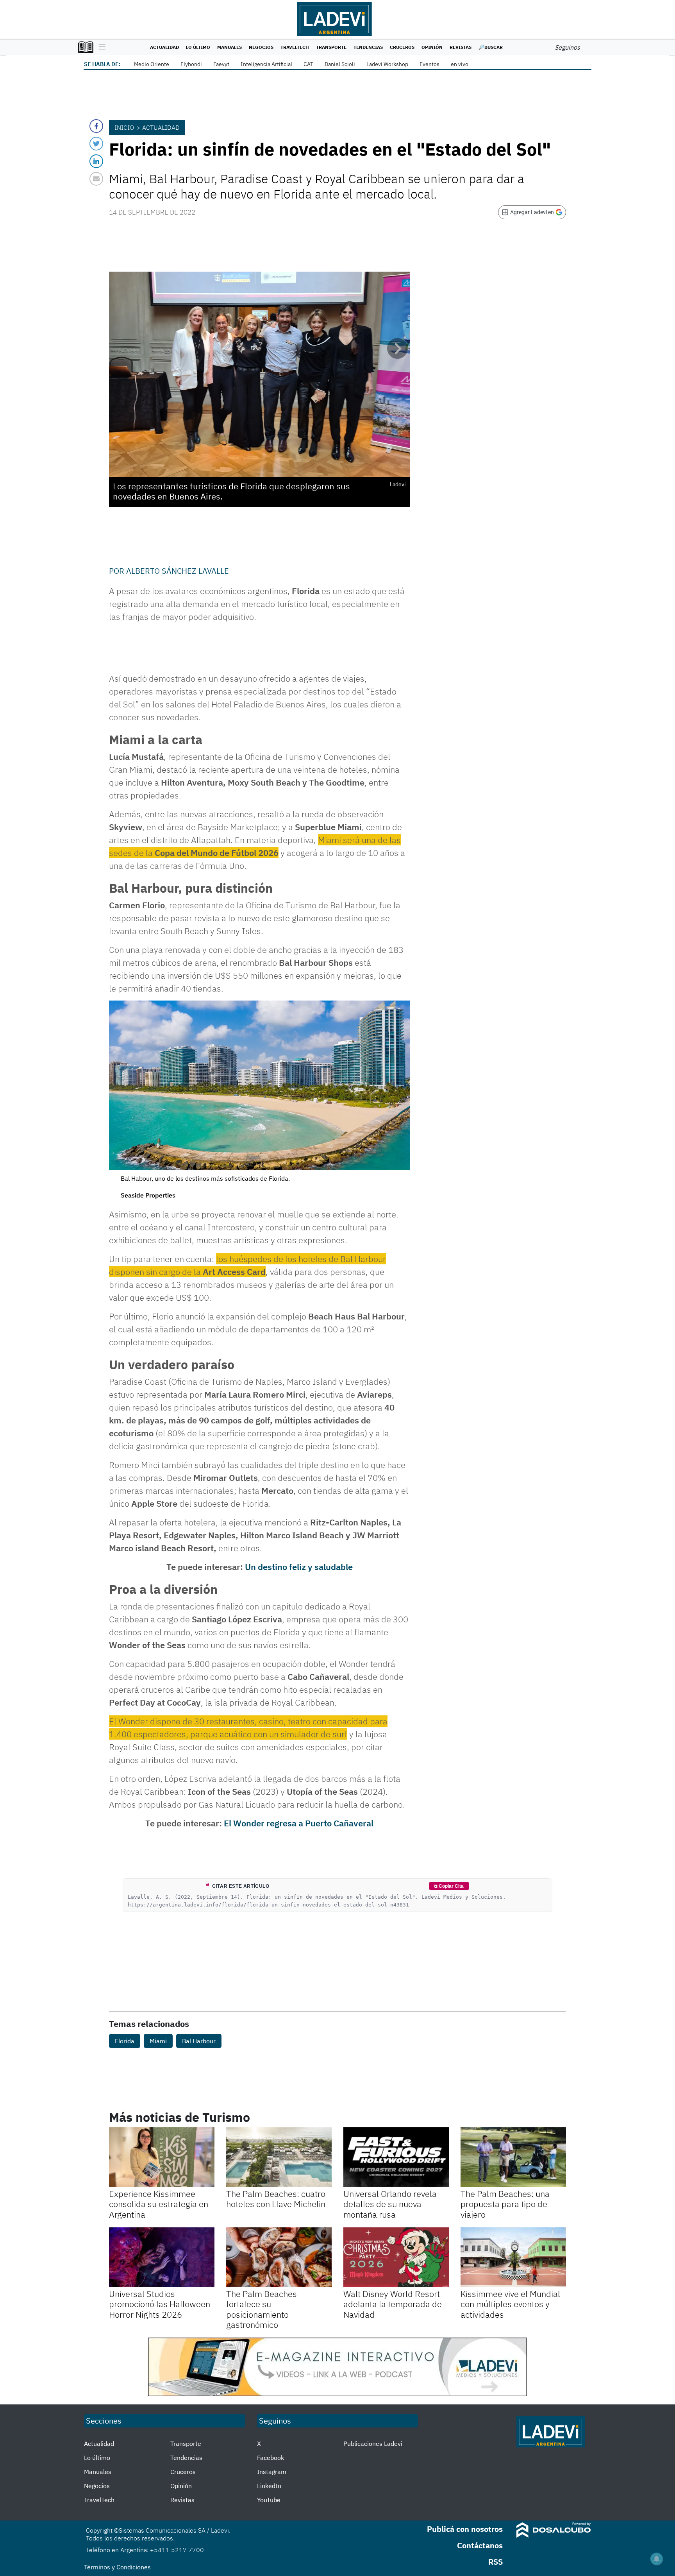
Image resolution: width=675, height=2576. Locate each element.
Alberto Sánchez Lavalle (178, 571)
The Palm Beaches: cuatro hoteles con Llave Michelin (276, 2199)
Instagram (272, 2472)
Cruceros (402, 47)
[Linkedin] (96, 161)
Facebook (271, 2458)
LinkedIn (269, 2486)
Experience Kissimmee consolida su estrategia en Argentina (159, 2204)
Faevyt (221, 64)
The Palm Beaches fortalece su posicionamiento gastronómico (262, 2309)
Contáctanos (480, 2545)
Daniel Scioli (340, 64)
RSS (496, 2562)
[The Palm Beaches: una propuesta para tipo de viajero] (513, 2157)
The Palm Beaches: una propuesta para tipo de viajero (505, 2204)
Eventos (429, 64)
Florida (125, 2041)
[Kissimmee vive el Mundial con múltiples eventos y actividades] (513, 2257)
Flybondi (191, 64)
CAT (308, 64)
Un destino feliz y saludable (299, 1567)
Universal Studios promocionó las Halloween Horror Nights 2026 (160, 2304)
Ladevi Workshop (387, 64)
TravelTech (295, 47)
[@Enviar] (96, 179)
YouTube (269, 2500)
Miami (158, 2041)
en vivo (460, 64)
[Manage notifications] (657, 2559)
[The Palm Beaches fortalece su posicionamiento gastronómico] (279, 2257)
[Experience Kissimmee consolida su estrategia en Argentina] (162, 2157)
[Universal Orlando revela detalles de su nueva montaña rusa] (396, 2157)
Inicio (124, 127)
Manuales (229, 47)
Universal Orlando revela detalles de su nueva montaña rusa (390, 2204)
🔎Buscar (491, 47)
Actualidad (164, 47)
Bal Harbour (199, 2041)
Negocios (261, 47)
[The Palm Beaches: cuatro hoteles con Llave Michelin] (279, 2157)
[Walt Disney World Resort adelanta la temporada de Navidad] (396, 2257)
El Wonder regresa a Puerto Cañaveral (299, 1823)
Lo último (198, 47)
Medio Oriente (152, 64)
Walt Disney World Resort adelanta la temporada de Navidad (393, 2304)
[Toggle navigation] (100, 47)
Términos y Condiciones (117, 2567)
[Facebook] (96, 126)
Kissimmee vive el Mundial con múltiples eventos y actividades (510, 2304)
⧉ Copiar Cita (449, 1886)
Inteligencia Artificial (266, 64)
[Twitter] (96, 144)
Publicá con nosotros (465, 2529)
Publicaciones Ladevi (373, 2444)
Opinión (432, 47)
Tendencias (368, 47)
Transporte (331, 47)
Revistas (461, 47)
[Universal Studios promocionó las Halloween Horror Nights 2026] (162, 2257)
